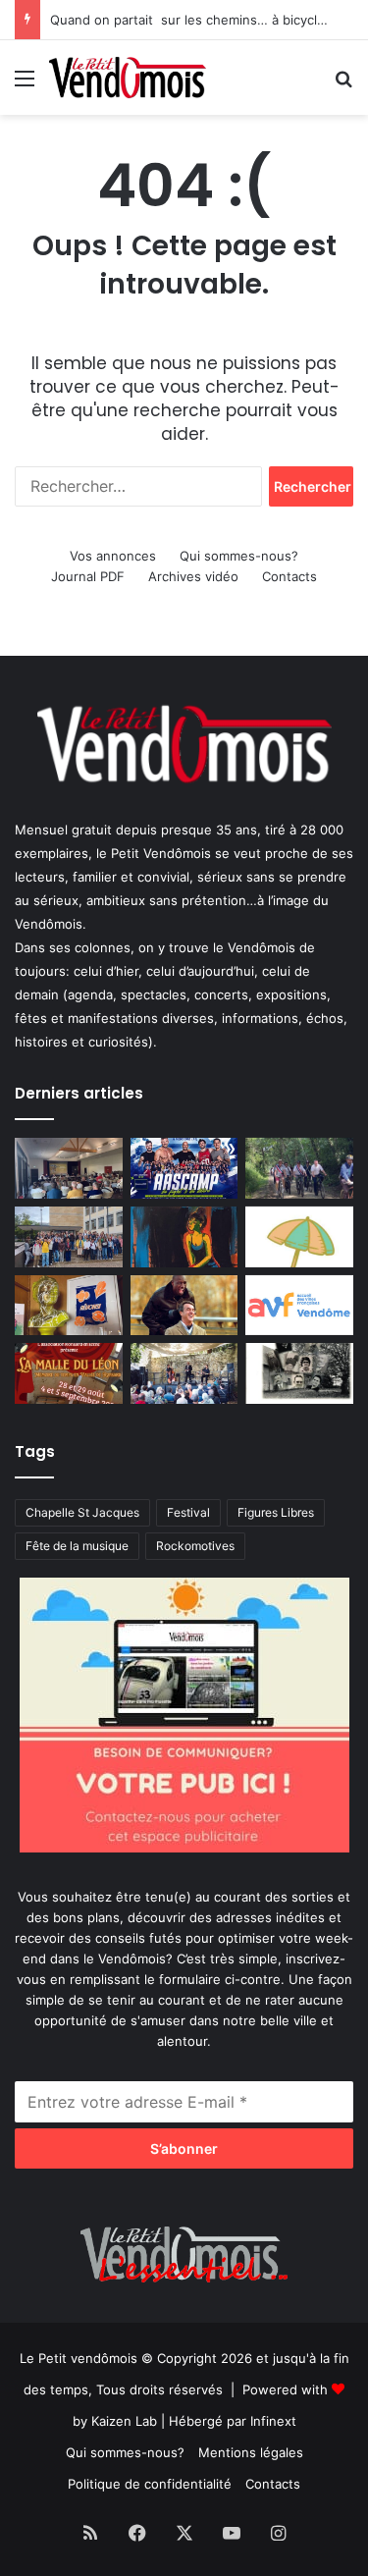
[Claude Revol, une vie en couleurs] (184, 1237)
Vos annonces (113, 556)
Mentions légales (251, 2452)
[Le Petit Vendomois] (128, 78)
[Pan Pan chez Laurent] (69, 1306)
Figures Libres (276, 1512)
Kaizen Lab (124, 2421)
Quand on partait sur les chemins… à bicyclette (196, 20)
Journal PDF (88, 576)
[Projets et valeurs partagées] (69, 1168)
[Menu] (25, 85)
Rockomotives (195, 1546)
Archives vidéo (193, 576)
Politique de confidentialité (150, 2484)
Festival (188, 1512)
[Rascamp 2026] (184, 1168)
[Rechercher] (343, 85)
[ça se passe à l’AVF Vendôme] (299, 1306)
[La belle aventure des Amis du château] (184, 1373)
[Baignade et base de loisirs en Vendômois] (299, 1237)
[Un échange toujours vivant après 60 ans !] (69, 1237)
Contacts (289, 576)
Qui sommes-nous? (239, 556)
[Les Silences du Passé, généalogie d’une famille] (299, 1373)
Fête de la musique (77, 1546)
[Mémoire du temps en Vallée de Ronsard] (69, 1373)
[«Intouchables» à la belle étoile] (184, 1306)
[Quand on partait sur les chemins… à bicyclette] (299, 1168)
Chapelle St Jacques (82, 1512)
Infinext (273, 2421)
